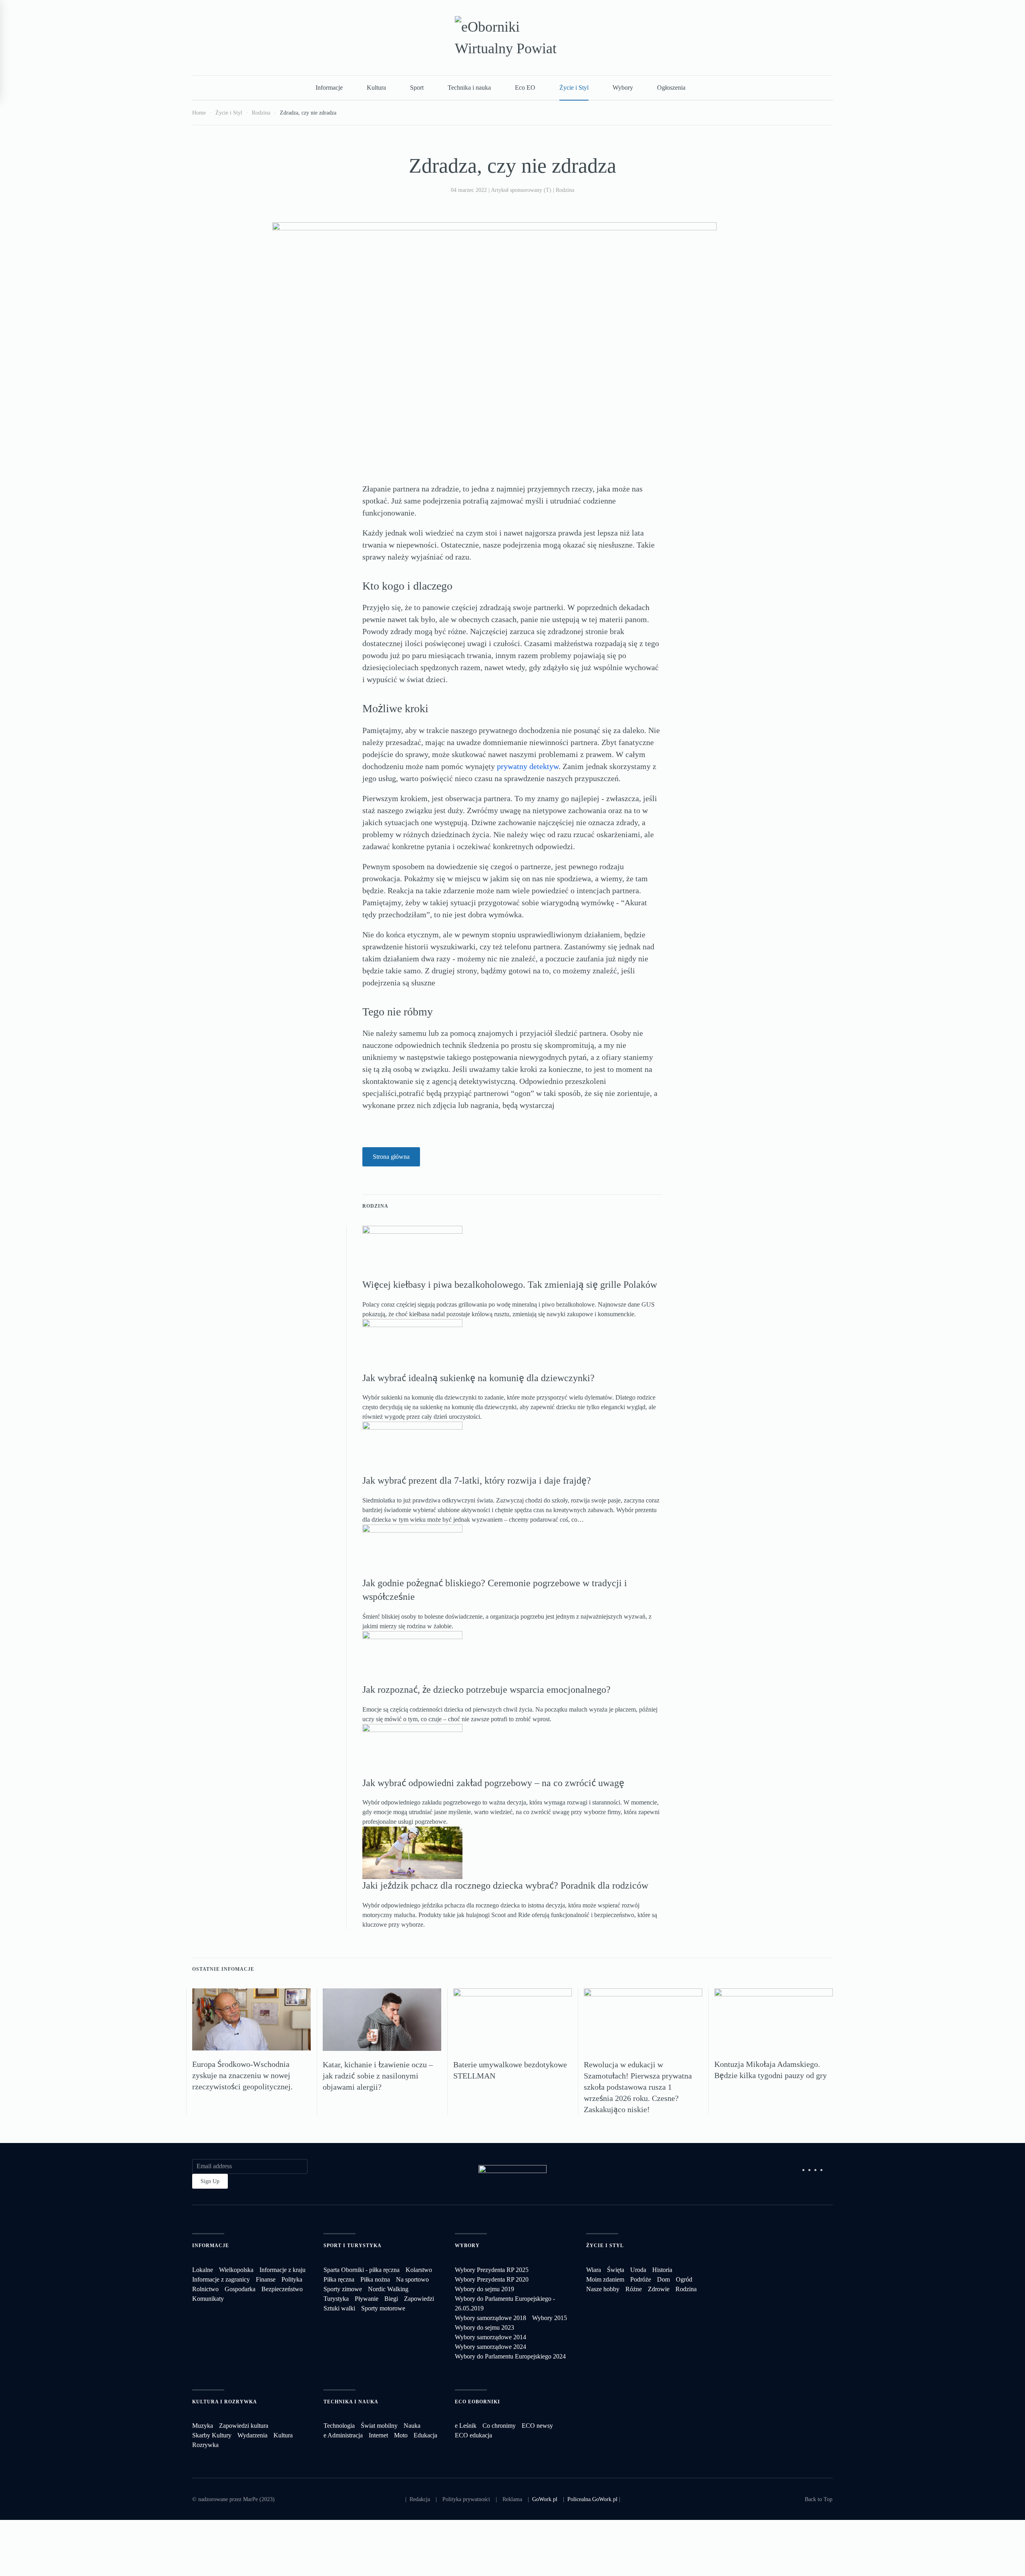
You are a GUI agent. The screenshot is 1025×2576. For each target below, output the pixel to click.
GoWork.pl (545, 2499)
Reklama (512, 2499)
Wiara (594, 2270)
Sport (417, 88)
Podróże (641, 2279)
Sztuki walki (339, 2308)
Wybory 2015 (550, 2318)
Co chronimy (499, 2426)
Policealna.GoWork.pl (592, 2499)
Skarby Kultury (212, 2435)
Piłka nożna (375, 2279)
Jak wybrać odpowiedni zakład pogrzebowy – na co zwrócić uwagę (493, 1783)
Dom (663, 2279)
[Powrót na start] (512, 38)
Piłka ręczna (339, 2279)
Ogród (684, 2279)
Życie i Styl (574, 88)
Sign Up (210, 2181)
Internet (378, 2435)
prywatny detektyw (528, 766)
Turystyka (336, 2299)
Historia (662, 2270)
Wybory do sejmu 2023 (484, 2327)
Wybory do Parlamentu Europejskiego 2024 (510, 2356)
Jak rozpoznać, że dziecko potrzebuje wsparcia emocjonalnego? (486, 1690)
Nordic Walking (388, 2289)
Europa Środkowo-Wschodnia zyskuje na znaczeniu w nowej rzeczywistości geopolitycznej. (242, 2075)
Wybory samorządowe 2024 (490, 2347)
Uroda (638, 2270)
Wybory (623, 88)
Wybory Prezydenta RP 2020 (492, 2279)
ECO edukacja (473, 2435)
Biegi (391, 2299)
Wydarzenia (252, 2435)
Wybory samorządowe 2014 (490, 2337)
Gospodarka (240, 2289)
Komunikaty (208, 2299)
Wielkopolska (236, 2270)
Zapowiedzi (419, 2299)
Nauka (412, 2426)
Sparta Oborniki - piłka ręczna (362, 2270)
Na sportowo (412, 2279)
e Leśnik (466, 2426)
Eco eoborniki (477, 2402)
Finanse (266, 2279)
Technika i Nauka (351, 2402)
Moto (401, 2435)
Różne (634, 2289)
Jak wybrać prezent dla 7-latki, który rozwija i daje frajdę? (477, 1480)
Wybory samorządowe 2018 (490, 2318)
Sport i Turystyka (353, 2246)
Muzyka (203, 2426)
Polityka (292, 2279)
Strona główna (391, 1157)
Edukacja (425, 2435)
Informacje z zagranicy (221, 2279)
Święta (616, 2270)
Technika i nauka (469, 88)
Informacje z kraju (282, 2270)
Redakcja (420, 2499)
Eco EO (525, 88)
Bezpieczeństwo (282, 2289)
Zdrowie (659, 2289)
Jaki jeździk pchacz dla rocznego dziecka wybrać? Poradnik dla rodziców (505, 1885)
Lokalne (203, 2270)
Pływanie (367, 2299)
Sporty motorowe (383, 2308)
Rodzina (565, 190)
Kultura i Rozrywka (225, 2402)
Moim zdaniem (605, 2279)
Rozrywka (205, 2445)
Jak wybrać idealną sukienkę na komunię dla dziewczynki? (478, 1378)
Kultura (376, 88)
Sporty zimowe (343, 2289)
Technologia (339, 2426)
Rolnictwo (205, 2289)
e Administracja (343, 2435)
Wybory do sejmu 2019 (484, 2289)
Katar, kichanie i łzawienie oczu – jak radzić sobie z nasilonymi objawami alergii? (378, 2076)
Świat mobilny (379, 2426)
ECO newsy (537, 2426)
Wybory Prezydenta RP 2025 (492, 2270)
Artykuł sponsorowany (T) (521, 190)
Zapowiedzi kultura (244, 2426)
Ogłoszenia (671, 88)
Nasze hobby (603, 2289)
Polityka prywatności (466, 2499)
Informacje (329, 88)
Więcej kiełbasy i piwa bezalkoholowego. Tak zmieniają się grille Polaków (510, 1285)
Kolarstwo (419, 2270)
